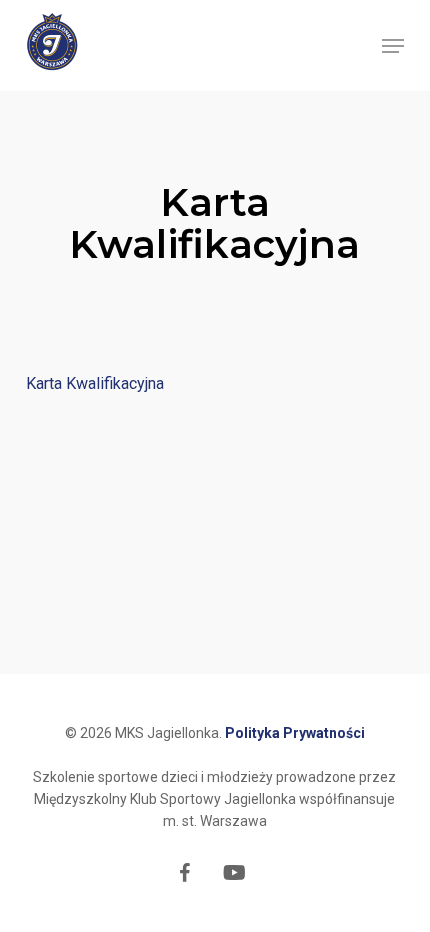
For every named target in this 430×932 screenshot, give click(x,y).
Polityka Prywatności (295, 733)
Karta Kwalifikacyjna (95, 383)
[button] (393, 46)
